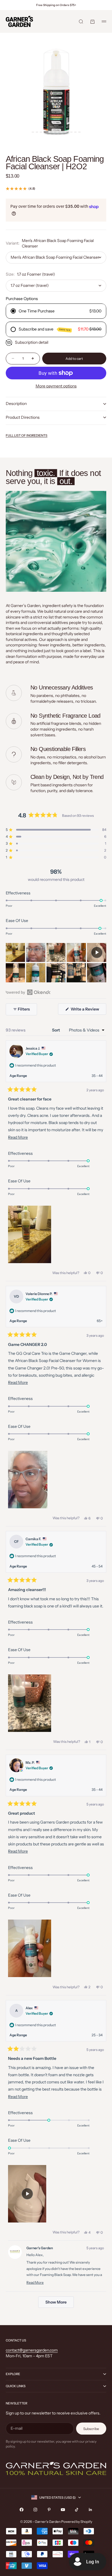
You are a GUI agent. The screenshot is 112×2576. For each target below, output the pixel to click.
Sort (56, 1030)
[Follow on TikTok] (77, 2510)
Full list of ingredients (27, 435)
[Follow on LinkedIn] (90, 2510)
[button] (56, 830)
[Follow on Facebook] (22, 2510)
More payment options (56, 386)
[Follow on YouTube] (63, 2510)
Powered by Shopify (77, 2522)
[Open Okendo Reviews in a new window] (28, 992)
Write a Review (88, 1011)
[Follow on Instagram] (35, 2510)
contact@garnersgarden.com (32, 2350)
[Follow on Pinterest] (49, 2510)
